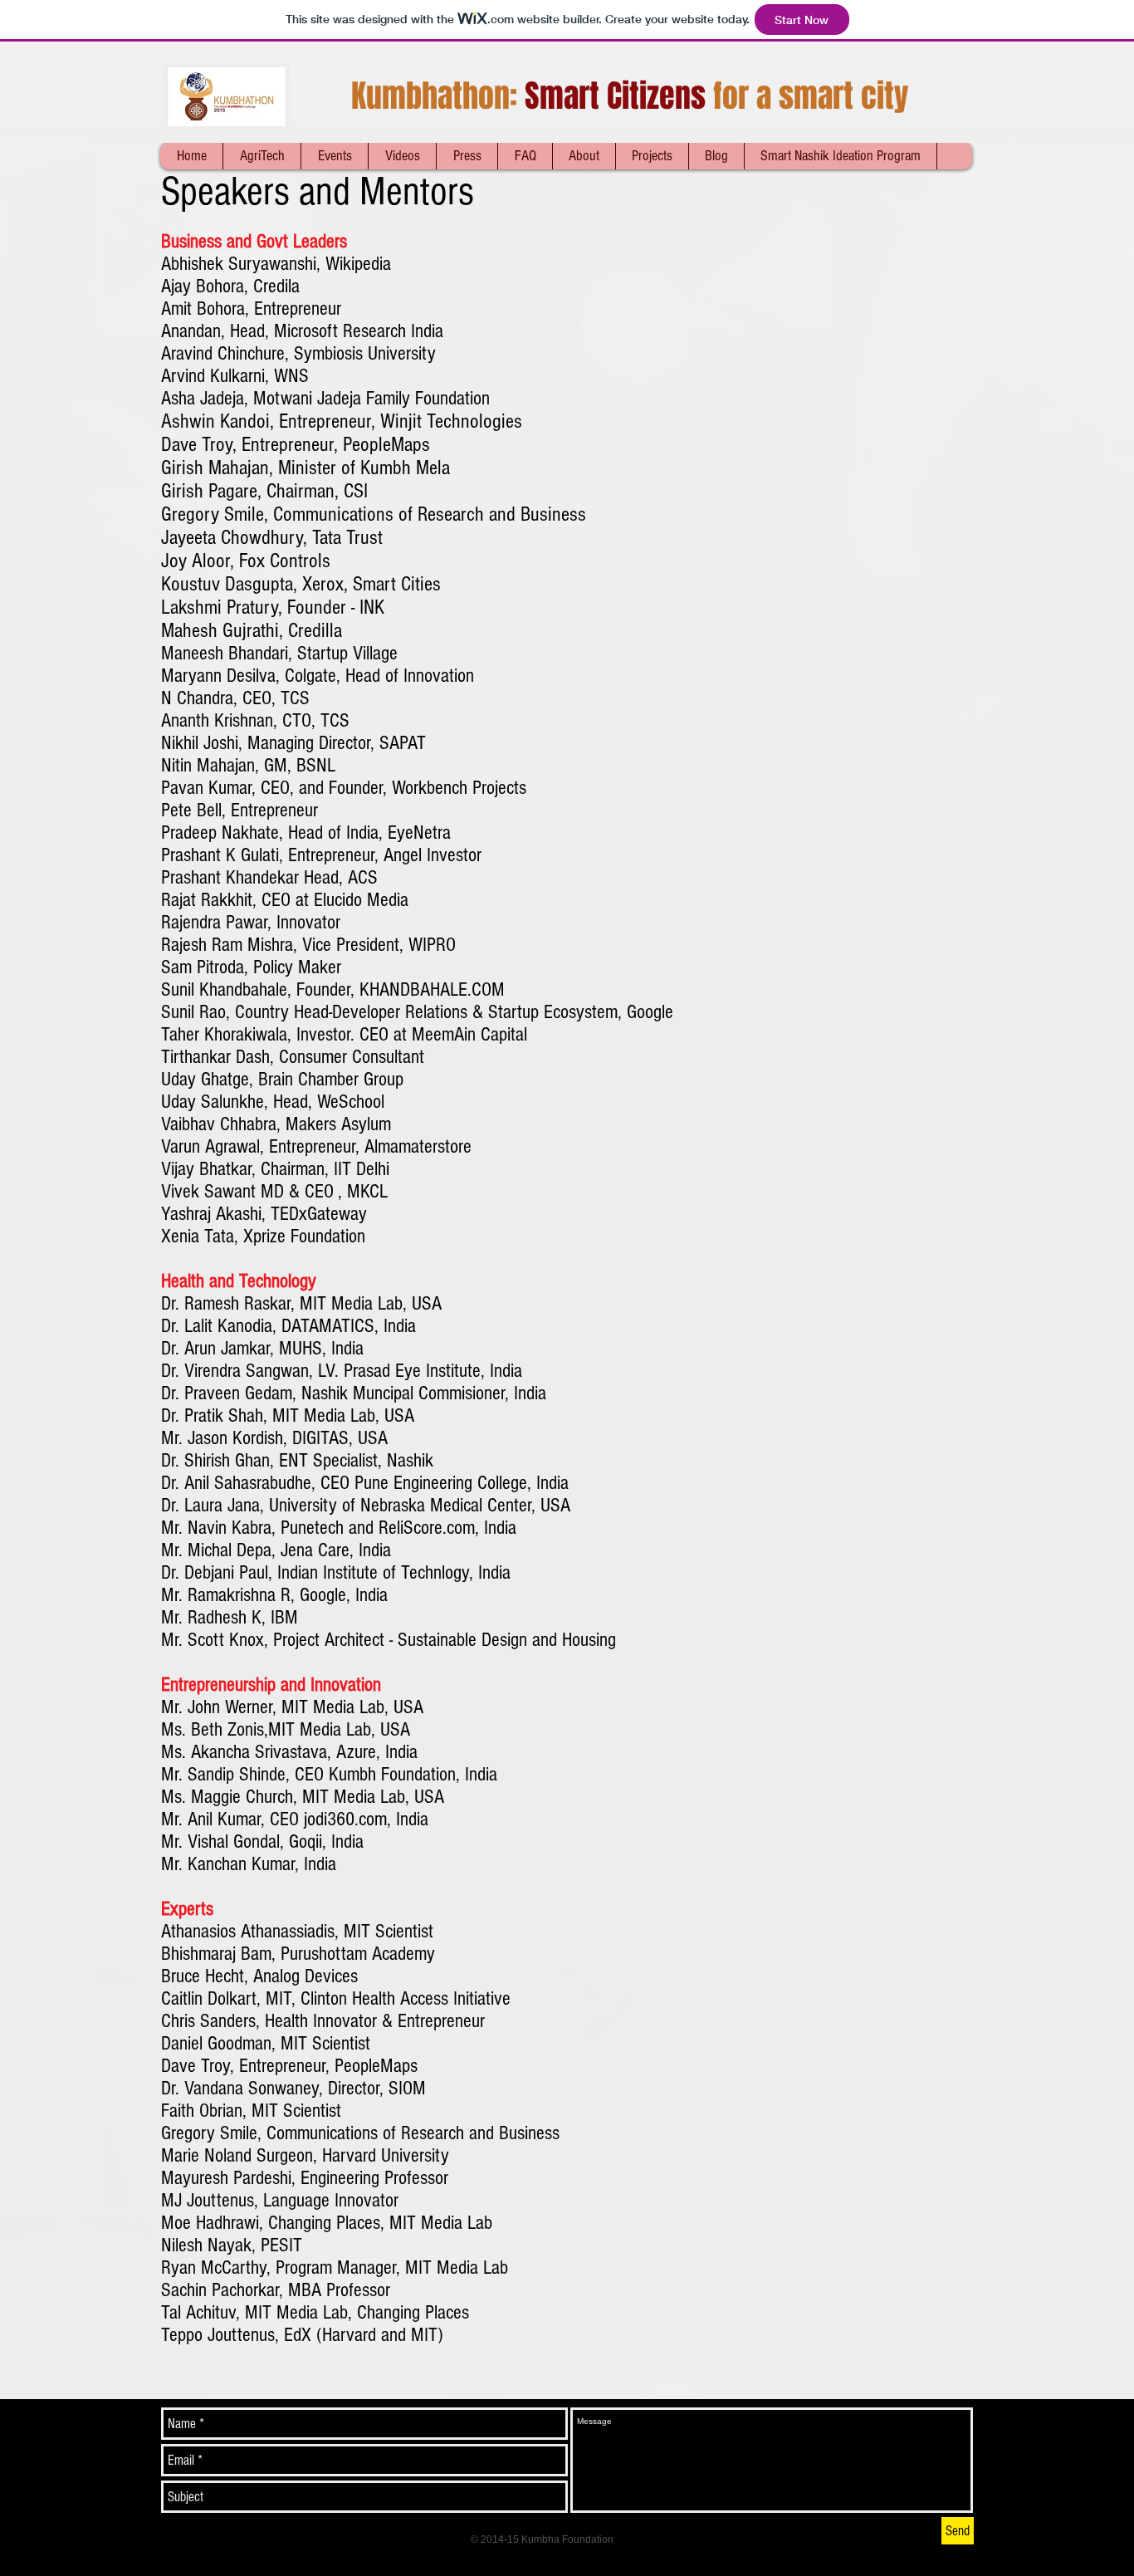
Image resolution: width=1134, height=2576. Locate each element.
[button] (334, 156)
